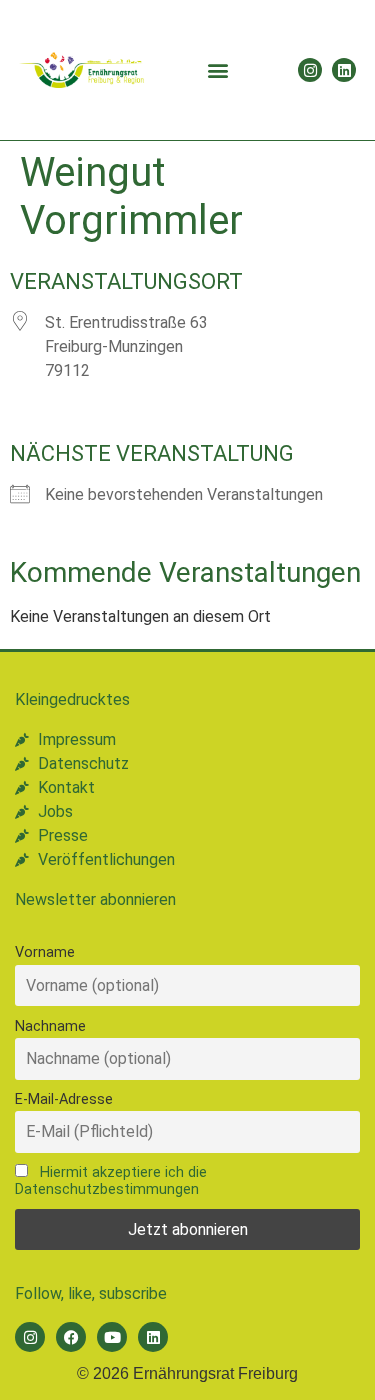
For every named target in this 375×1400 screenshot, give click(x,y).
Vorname (45, 952)
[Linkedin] (344, 70)
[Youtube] (112, 1337)
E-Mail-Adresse (64, 1099)
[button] (218, 70)
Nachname (50, 1026)
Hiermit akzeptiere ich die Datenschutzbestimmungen (111, 1181)
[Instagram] (310, 70)
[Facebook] (71, 1337)
